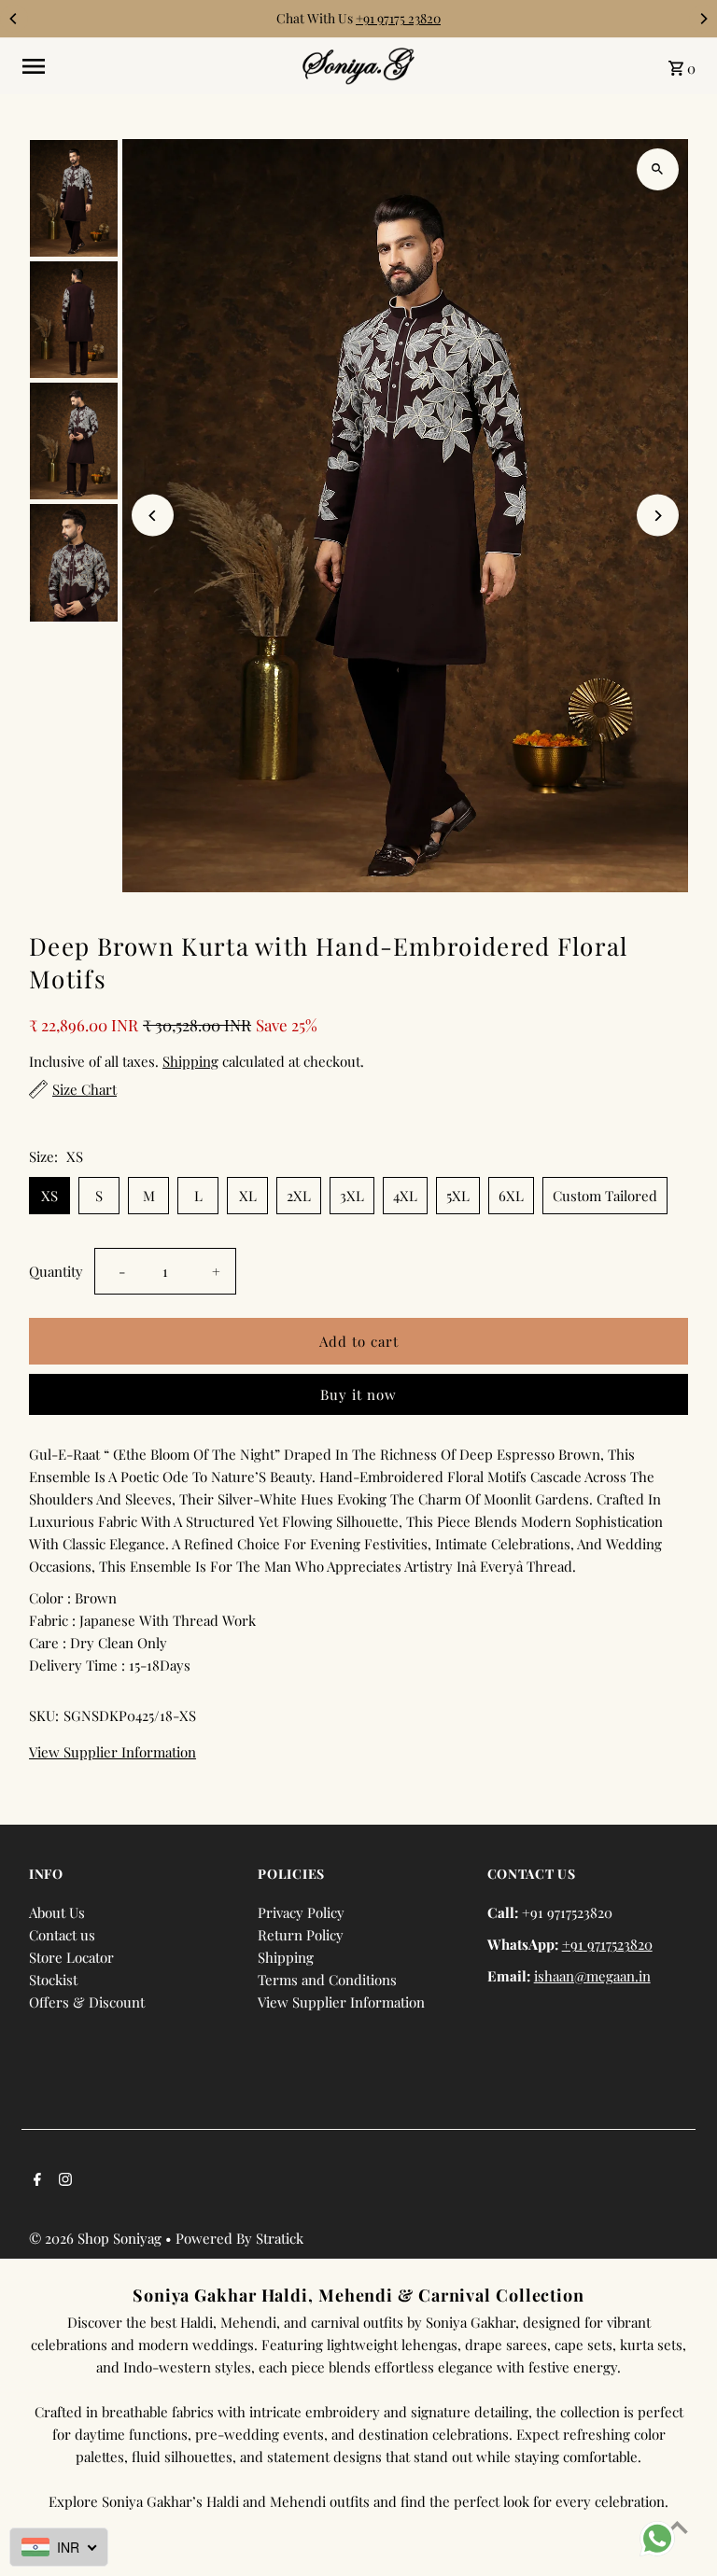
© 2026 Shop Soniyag (97, 2238)
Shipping (190, 1061)
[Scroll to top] (677, 2527)
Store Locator (71, 1957)
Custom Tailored (605, 1196)
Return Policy (301, 1935)
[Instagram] (63, 2180)
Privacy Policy (301, 1912)
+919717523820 (607, 1944)
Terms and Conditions (327, 1980)
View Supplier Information (112, 1752)
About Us (57, 1912)
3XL (352, 1196)
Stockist (53, 1980)
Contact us (62, 1935)
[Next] (703, 19)
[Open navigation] (155, 66)
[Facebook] (35, 2180)
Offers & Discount (87, 2002)
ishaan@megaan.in (592, 1976)
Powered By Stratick (239, 2238)
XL (248, 1196)
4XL (405, 1196)
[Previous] (14, 19)
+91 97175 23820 (398, 18)
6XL (511, 1196)
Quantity (56, 1271)
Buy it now (358, 1394)
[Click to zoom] (658, 169)
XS (49, 1196)
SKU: (44, 1715)
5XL (458, 1196)
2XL (299, 1196)
